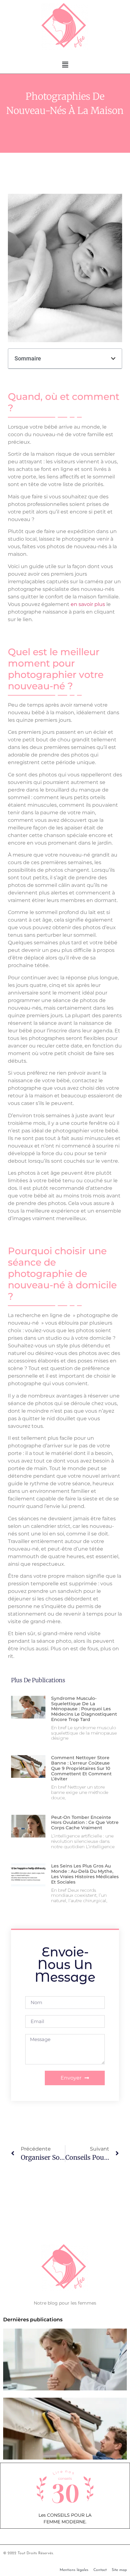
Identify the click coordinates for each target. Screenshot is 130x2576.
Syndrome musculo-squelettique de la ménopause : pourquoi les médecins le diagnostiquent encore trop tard (84, 1709)
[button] (65, 65)
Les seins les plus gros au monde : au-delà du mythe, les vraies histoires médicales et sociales (85, 1874)
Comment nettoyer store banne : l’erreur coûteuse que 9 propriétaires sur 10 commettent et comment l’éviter (81, 1768)
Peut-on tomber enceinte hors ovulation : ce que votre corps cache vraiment (85, 1823)
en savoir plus (88, 604)
